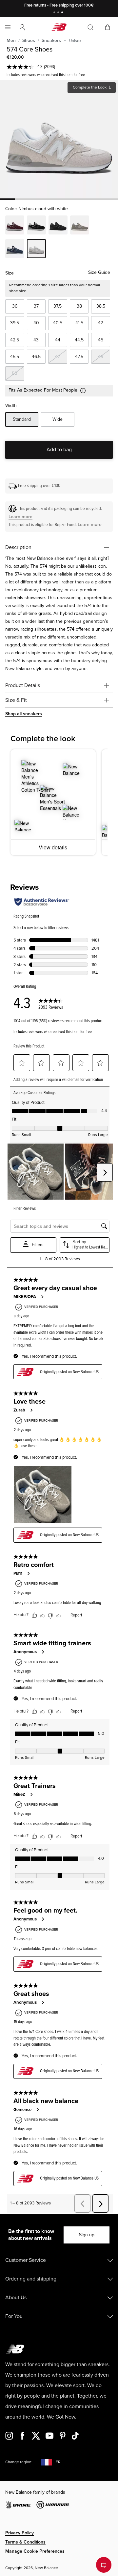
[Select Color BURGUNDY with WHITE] (15, 226)
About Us (16, 2298)
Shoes (29, 41)
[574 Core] (59, 139)
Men (11, 41)
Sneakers (51, 41)
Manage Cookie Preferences (35, 2551)
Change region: (19, 2462)
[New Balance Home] (59, 27)
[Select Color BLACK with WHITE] (36, 226)
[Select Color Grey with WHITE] (80, 226)
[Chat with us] (104, 2565)
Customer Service (26, 2260)
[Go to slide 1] (55, 13)
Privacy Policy (20, 2533)
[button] (22, 27)
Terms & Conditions (25, 2542)
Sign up (87, 2235)
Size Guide (99, 272)
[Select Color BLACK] (58, 226)
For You (14, 2316)
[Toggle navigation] (8, 27)
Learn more (20, 517)
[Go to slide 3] (63, 13)
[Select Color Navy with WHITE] (15, 250)
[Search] (90, 27)
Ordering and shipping (31, 2279)
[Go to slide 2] (59, 13)
